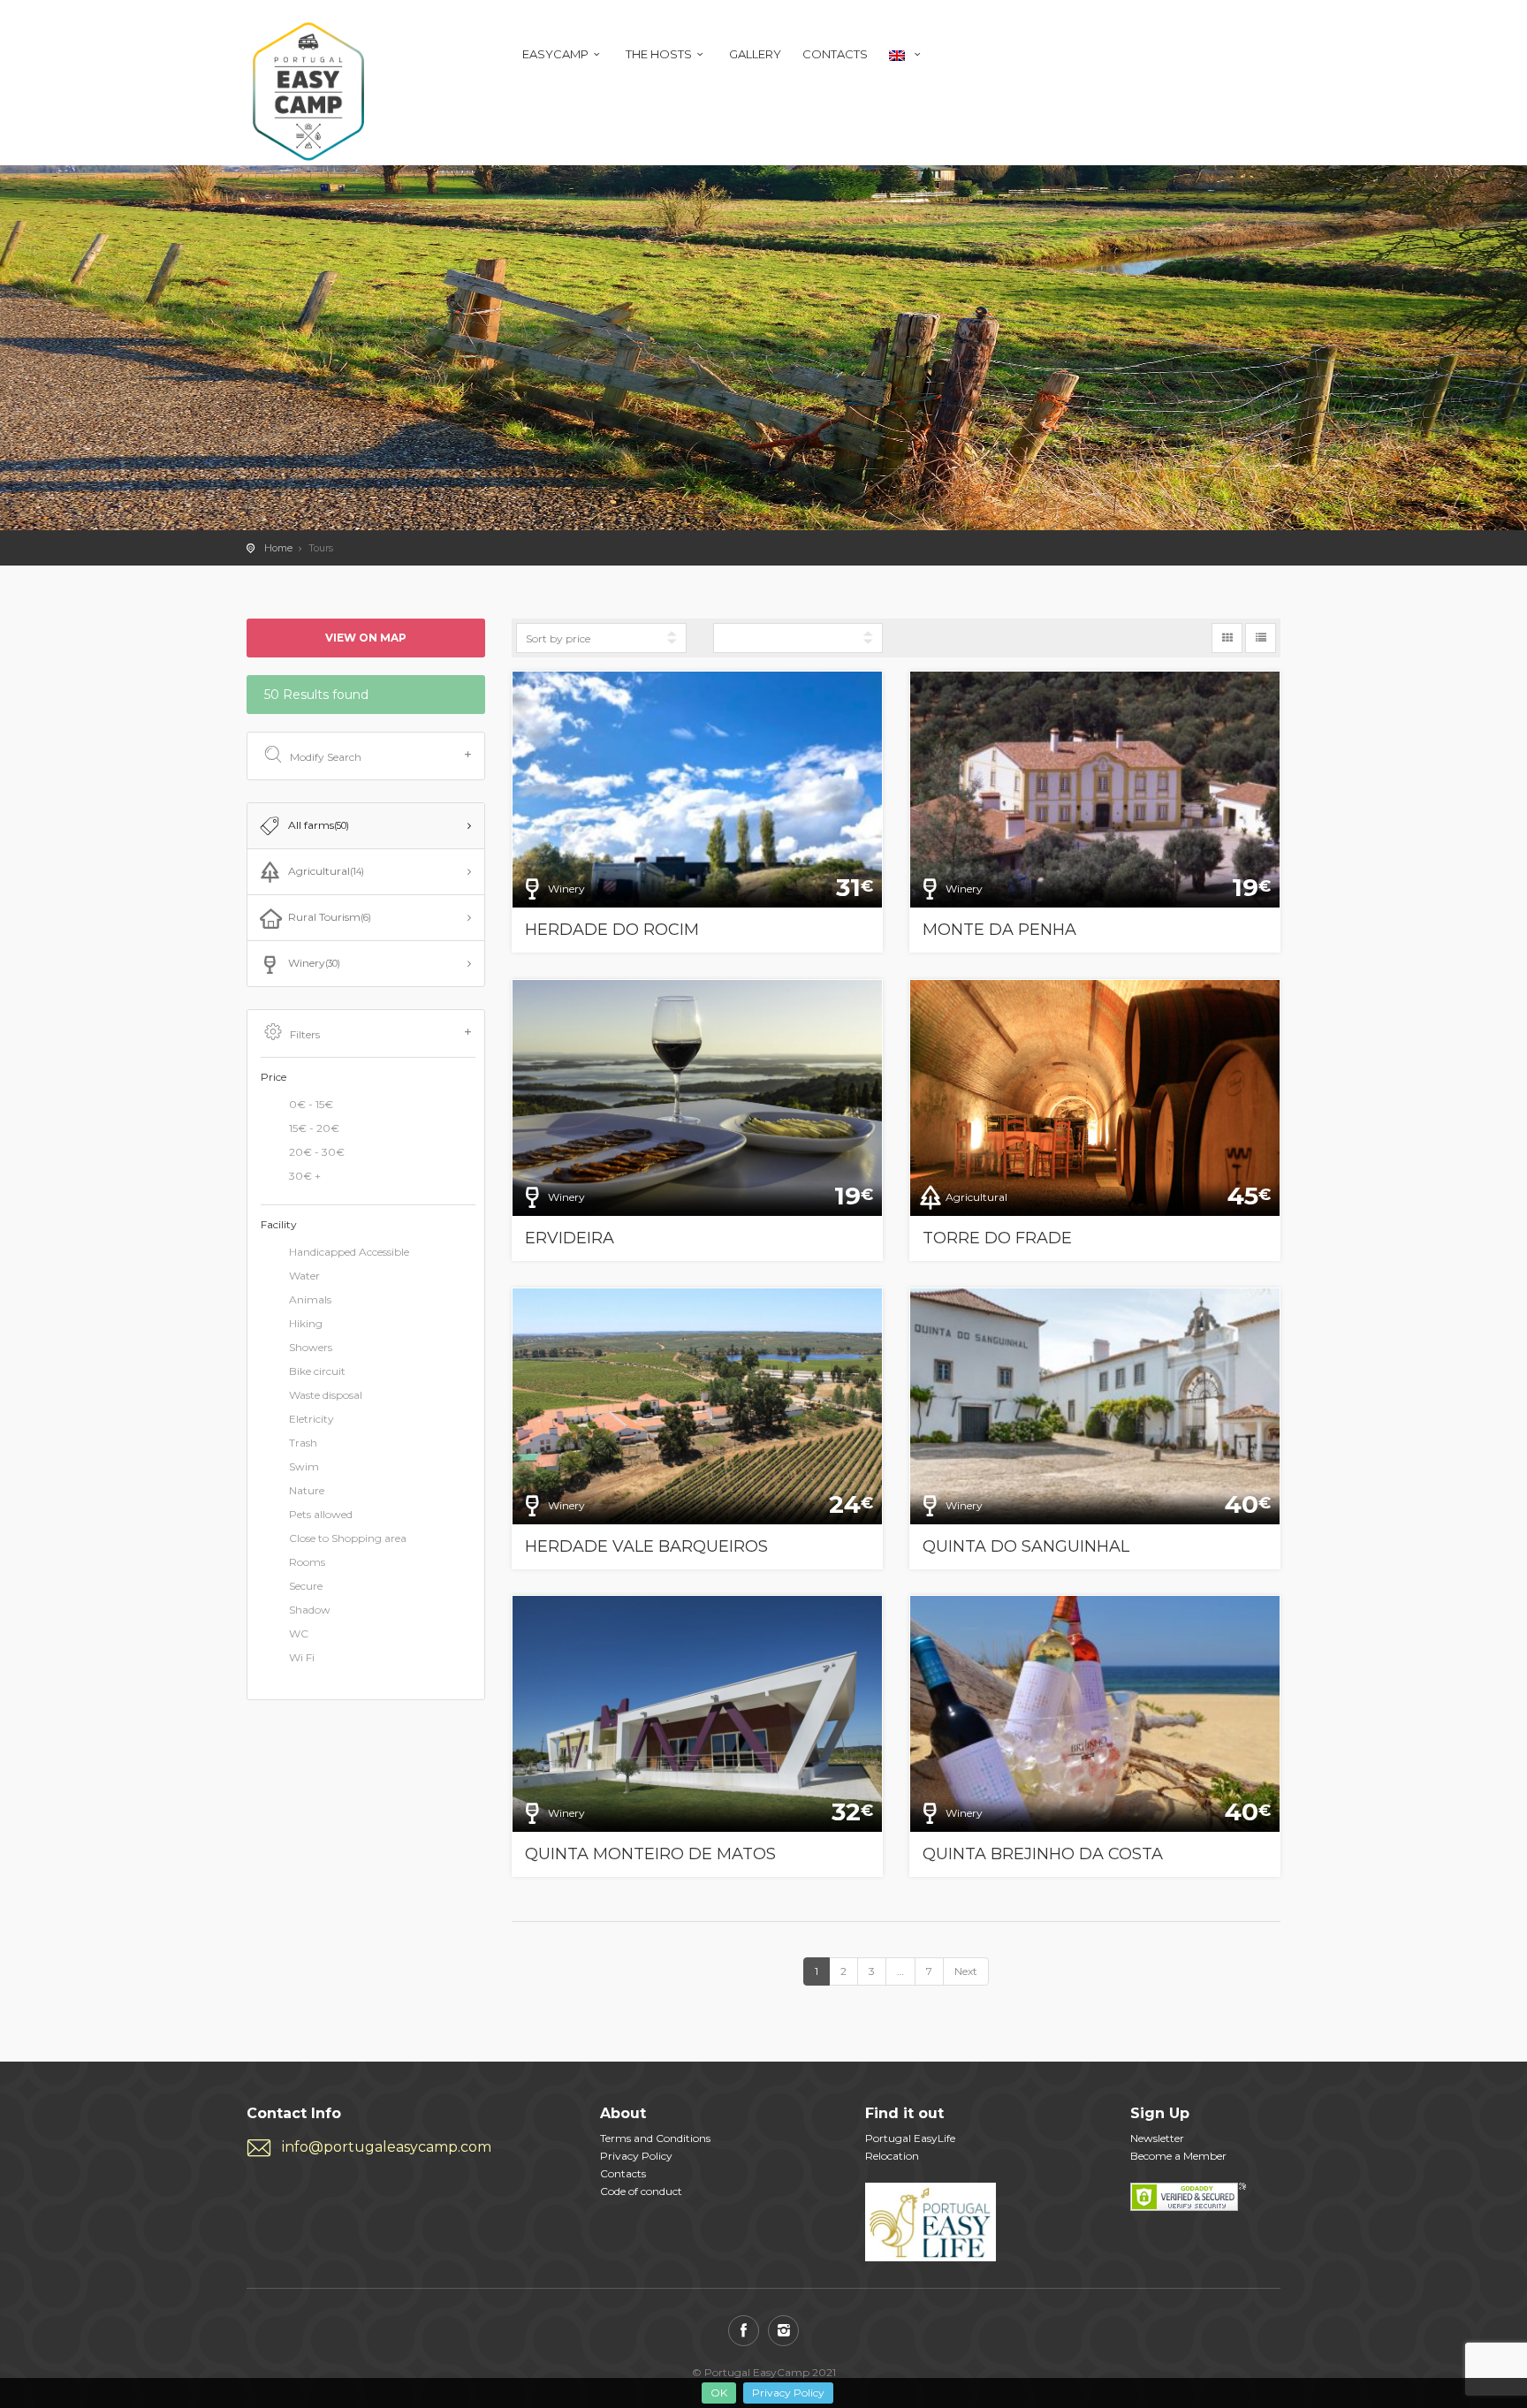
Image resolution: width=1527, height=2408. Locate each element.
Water (304, 1276)
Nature (307, 1491)
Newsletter (1157, 2138)
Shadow (310, 1610)
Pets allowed (321, 1515)
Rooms (307, 1563)
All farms (319, 825)
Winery (314, 963)
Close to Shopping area (348, 1539)
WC (299, 1634)
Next (966, 1971)
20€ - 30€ (317, 1152)
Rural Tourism (330, 917)
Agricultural (326, 871)
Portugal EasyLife (910, 2138)
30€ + (305, 1176)
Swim (304, 1467)
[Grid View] (1227, 638)
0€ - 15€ (311, 1104)
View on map (366, 638)
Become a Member (1178, 2156)
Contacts (623, 2173)
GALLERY (755, 54)
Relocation (892, 2156)
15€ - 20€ (314, 1128)
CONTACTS (835, 54)
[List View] (1261, 638)
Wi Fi (302, 1658)
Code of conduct (641, 2191)
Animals (310, 1300)
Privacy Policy (788, 2393)
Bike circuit (317, 1372)
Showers (311, 1348)
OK (719, 2393)
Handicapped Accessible (349, 1253)
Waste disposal (326, 1396)
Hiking (306, 1324)
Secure (306, 1587)
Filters (305, 1034)
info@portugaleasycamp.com (387, 2147)
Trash (303, 1443)
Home (278, 548)
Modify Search (326, 757)
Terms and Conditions (655, 2138)
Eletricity (311, 1420)
